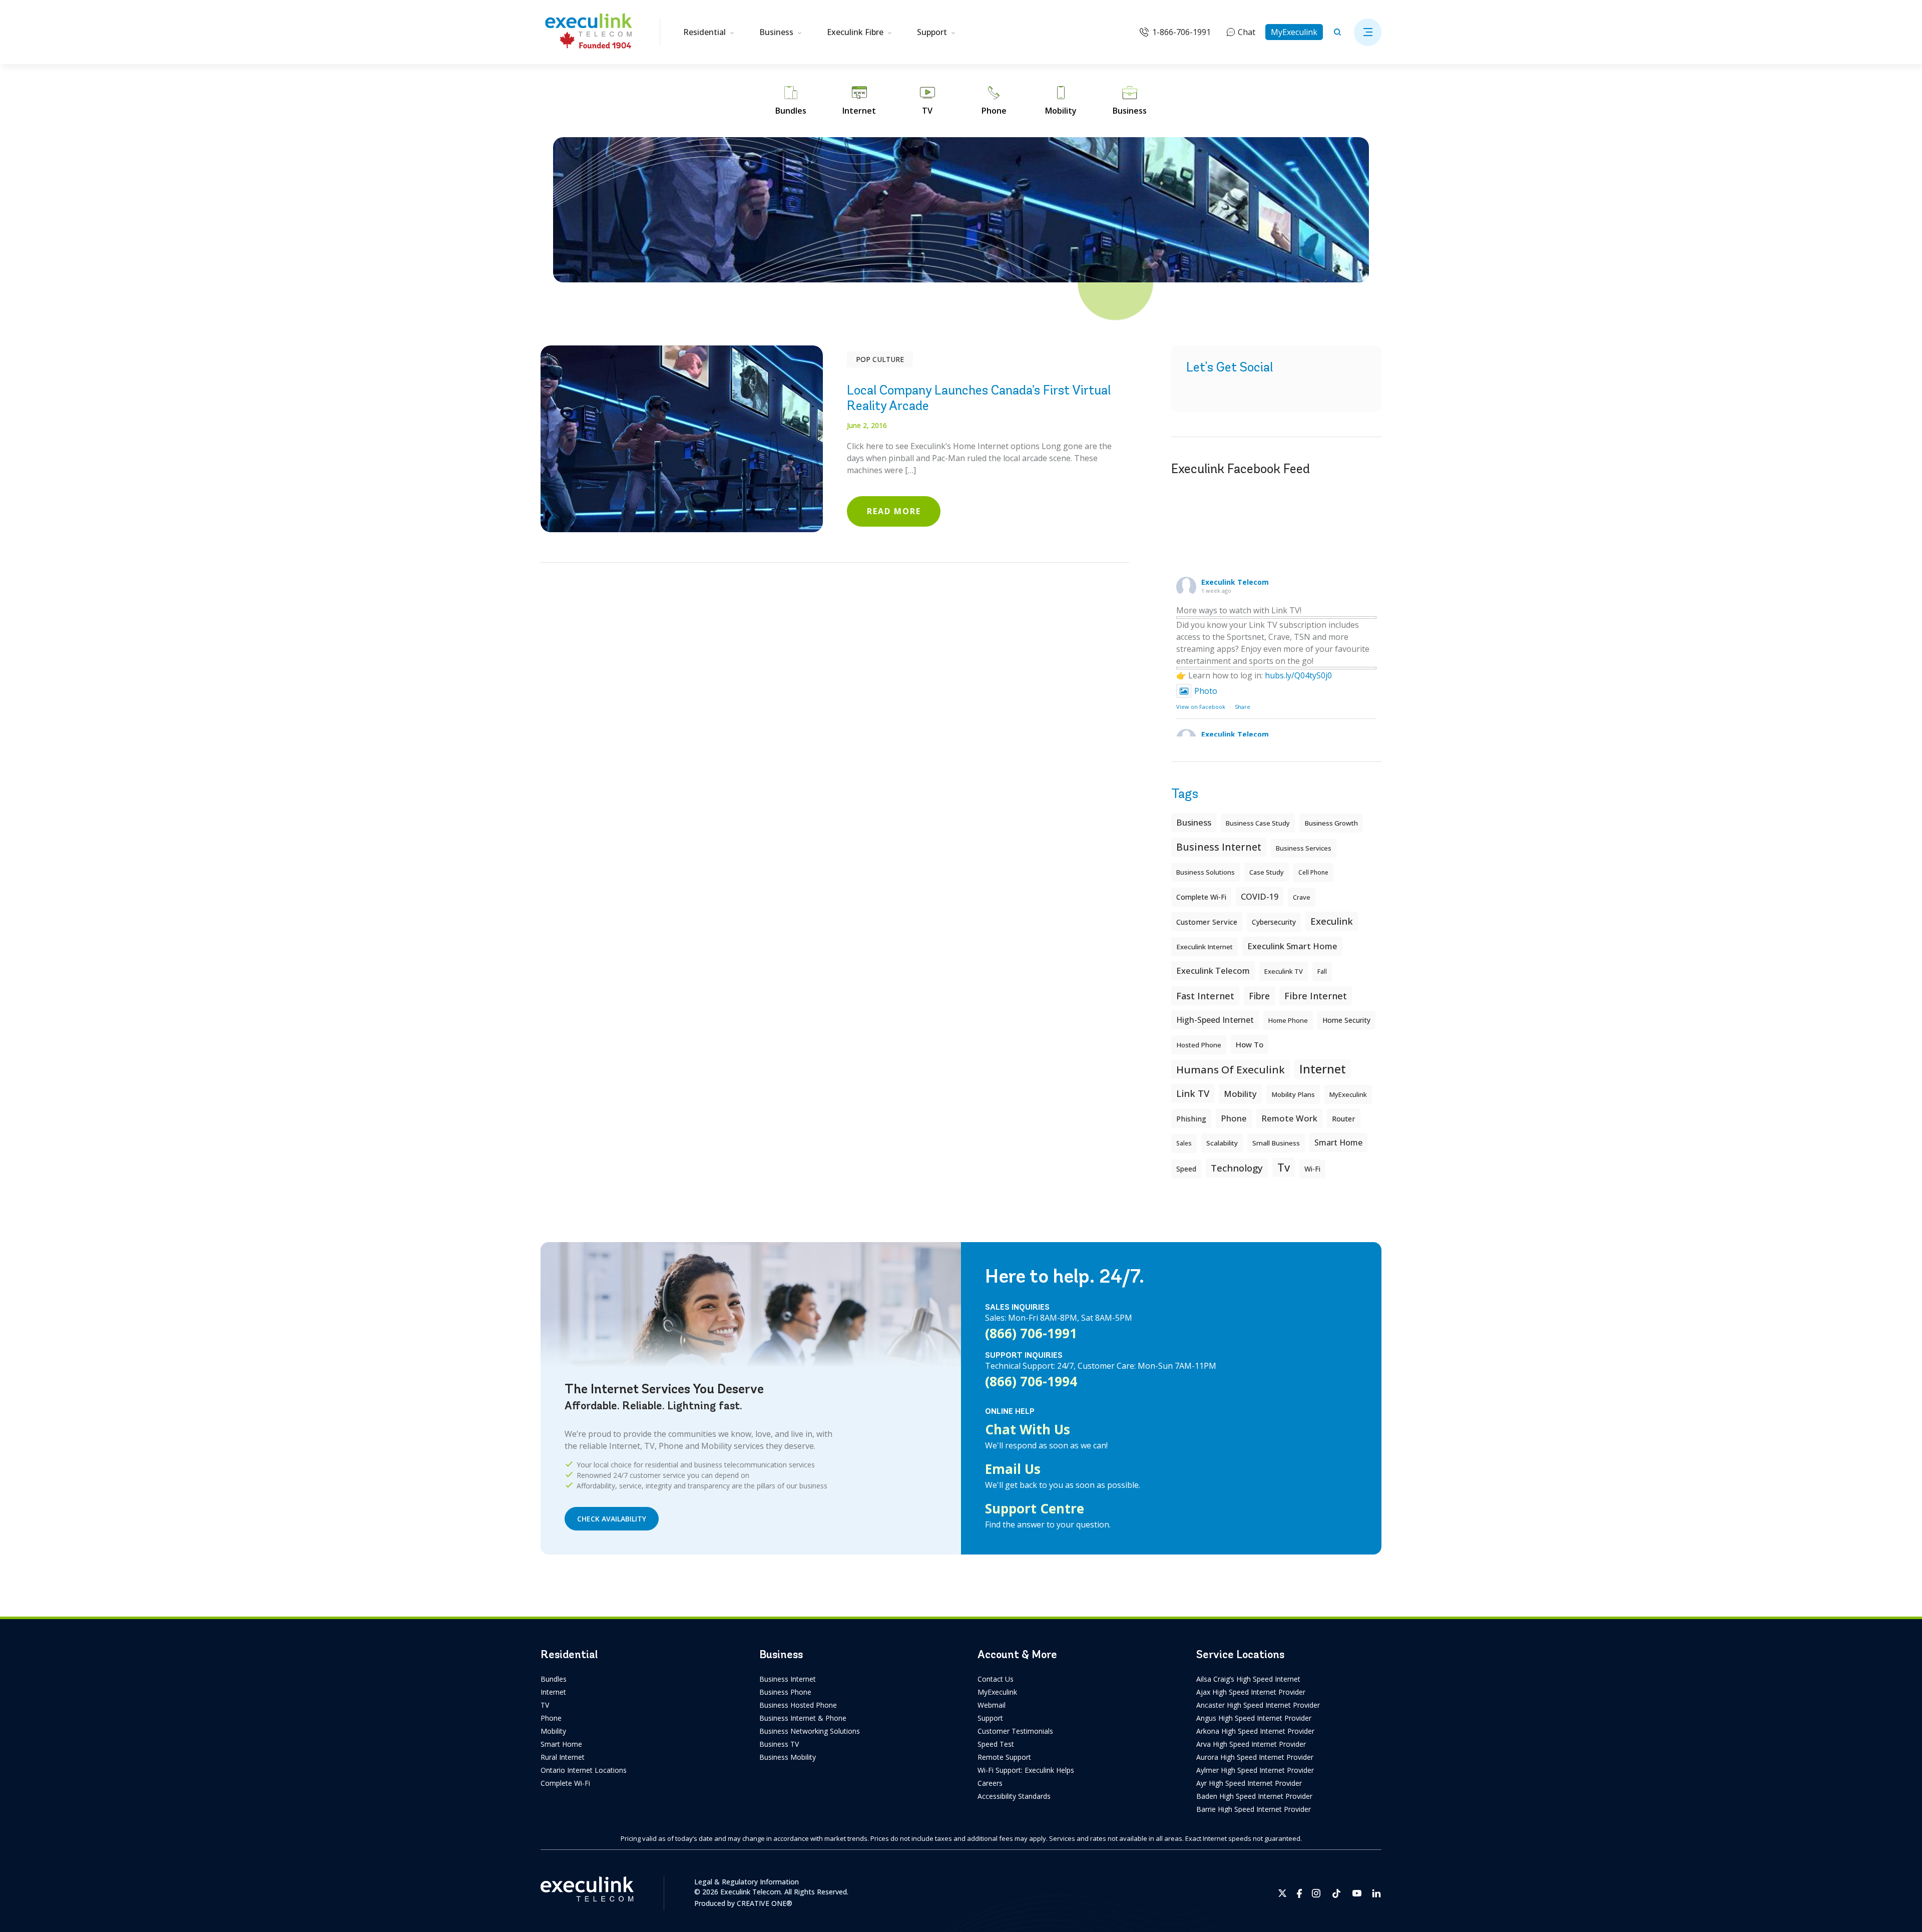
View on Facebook (1201, 707)
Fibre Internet (1316, 996)
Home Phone (1288, 1020)
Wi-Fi (1312, 1169)
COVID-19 (1260, 897)
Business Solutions (1206, 872)
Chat (1247, 32)
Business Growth (1331, 823)
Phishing (1191, 1118)
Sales (1184, 1143)
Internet (553, 1692)
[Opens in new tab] (1283, 1893)
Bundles (554, 1679)
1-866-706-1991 (1181, 32)
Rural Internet (563, 1757)
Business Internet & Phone (803, 1718)
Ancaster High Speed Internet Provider (1258, 1705)
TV (545, 1705)
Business (776, 32)
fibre (1259, 996)
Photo (1206, 691)
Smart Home (561, 1744)
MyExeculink (1294, 32)
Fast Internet (1205, 996)
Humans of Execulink (1231, 1069)
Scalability (1222, 1143)
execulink (1332, 921)
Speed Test (996, 1744)
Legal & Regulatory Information (747, 1882)
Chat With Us (1028, 1429)
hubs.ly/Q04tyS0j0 (1298, 675)
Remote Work (1289, 1118)
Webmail (992, 1705)
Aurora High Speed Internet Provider (1255, 1757)
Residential (704, 32)
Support (932, 32)
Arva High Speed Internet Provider (1251, 1744)
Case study (1267, 872)
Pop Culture (880, 359)
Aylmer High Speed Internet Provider (1255, 1770)
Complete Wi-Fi (1201, 897)
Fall (1322, 972)
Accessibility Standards (1014, 1796)
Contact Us (996, 1679)
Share (1243, 707)
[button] (1368, 32)
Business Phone (785, 1692)
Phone (551, 1718)
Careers (990, 1783)
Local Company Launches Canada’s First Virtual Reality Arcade (979, 398)
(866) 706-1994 (1031, 1381)
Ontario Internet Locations (584, 1770)
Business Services (1304, 848)
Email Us (1013, 1469)
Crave (1302, 897)
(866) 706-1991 (1031, 1333)
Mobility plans (1293, 1094)
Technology (1237, 1168)
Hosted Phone (1199, 1045)
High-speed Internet (1215, 1020)
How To (1250, 1044)
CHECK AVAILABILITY (612, 1519)
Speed (1186, 1169)
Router (1344, 1118)
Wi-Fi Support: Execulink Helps (1026, 1770)
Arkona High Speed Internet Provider (1255, 1731)
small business (1276, 1143)
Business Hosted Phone (798, 1705)
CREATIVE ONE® (765, 1903)
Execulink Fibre (855, 32)
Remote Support (1004, 1757)
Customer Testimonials (1015, 1731)
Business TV (779, 1744)
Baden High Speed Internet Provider (1254, 1796)
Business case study (1258, 823)
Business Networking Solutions (810, 1731)
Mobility (1240, 1094)
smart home (1338, 1142)
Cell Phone (1313, 872)
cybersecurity (1274, 922)
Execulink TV (1284, 971)
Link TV (1193, 1093)
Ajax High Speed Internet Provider (1251, 1692)
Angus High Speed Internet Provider (1254, 1718)
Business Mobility (788, 1757)
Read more (894, 511)
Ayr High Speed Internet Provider (1249, 1783)
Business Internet (1219, 847)
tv (1284, 1167)
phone (1234, 1118)
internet (1323, 1069)
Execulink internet (1205, 947)
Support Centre (1035, 1508)
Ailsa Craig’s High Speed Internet (1248, 1679)
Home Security (1346, 1020)
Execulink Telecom (1235, 582)
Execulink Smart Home (1292, 946)
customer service (1207, 922)
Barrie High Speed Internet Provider (1254, 1809)
